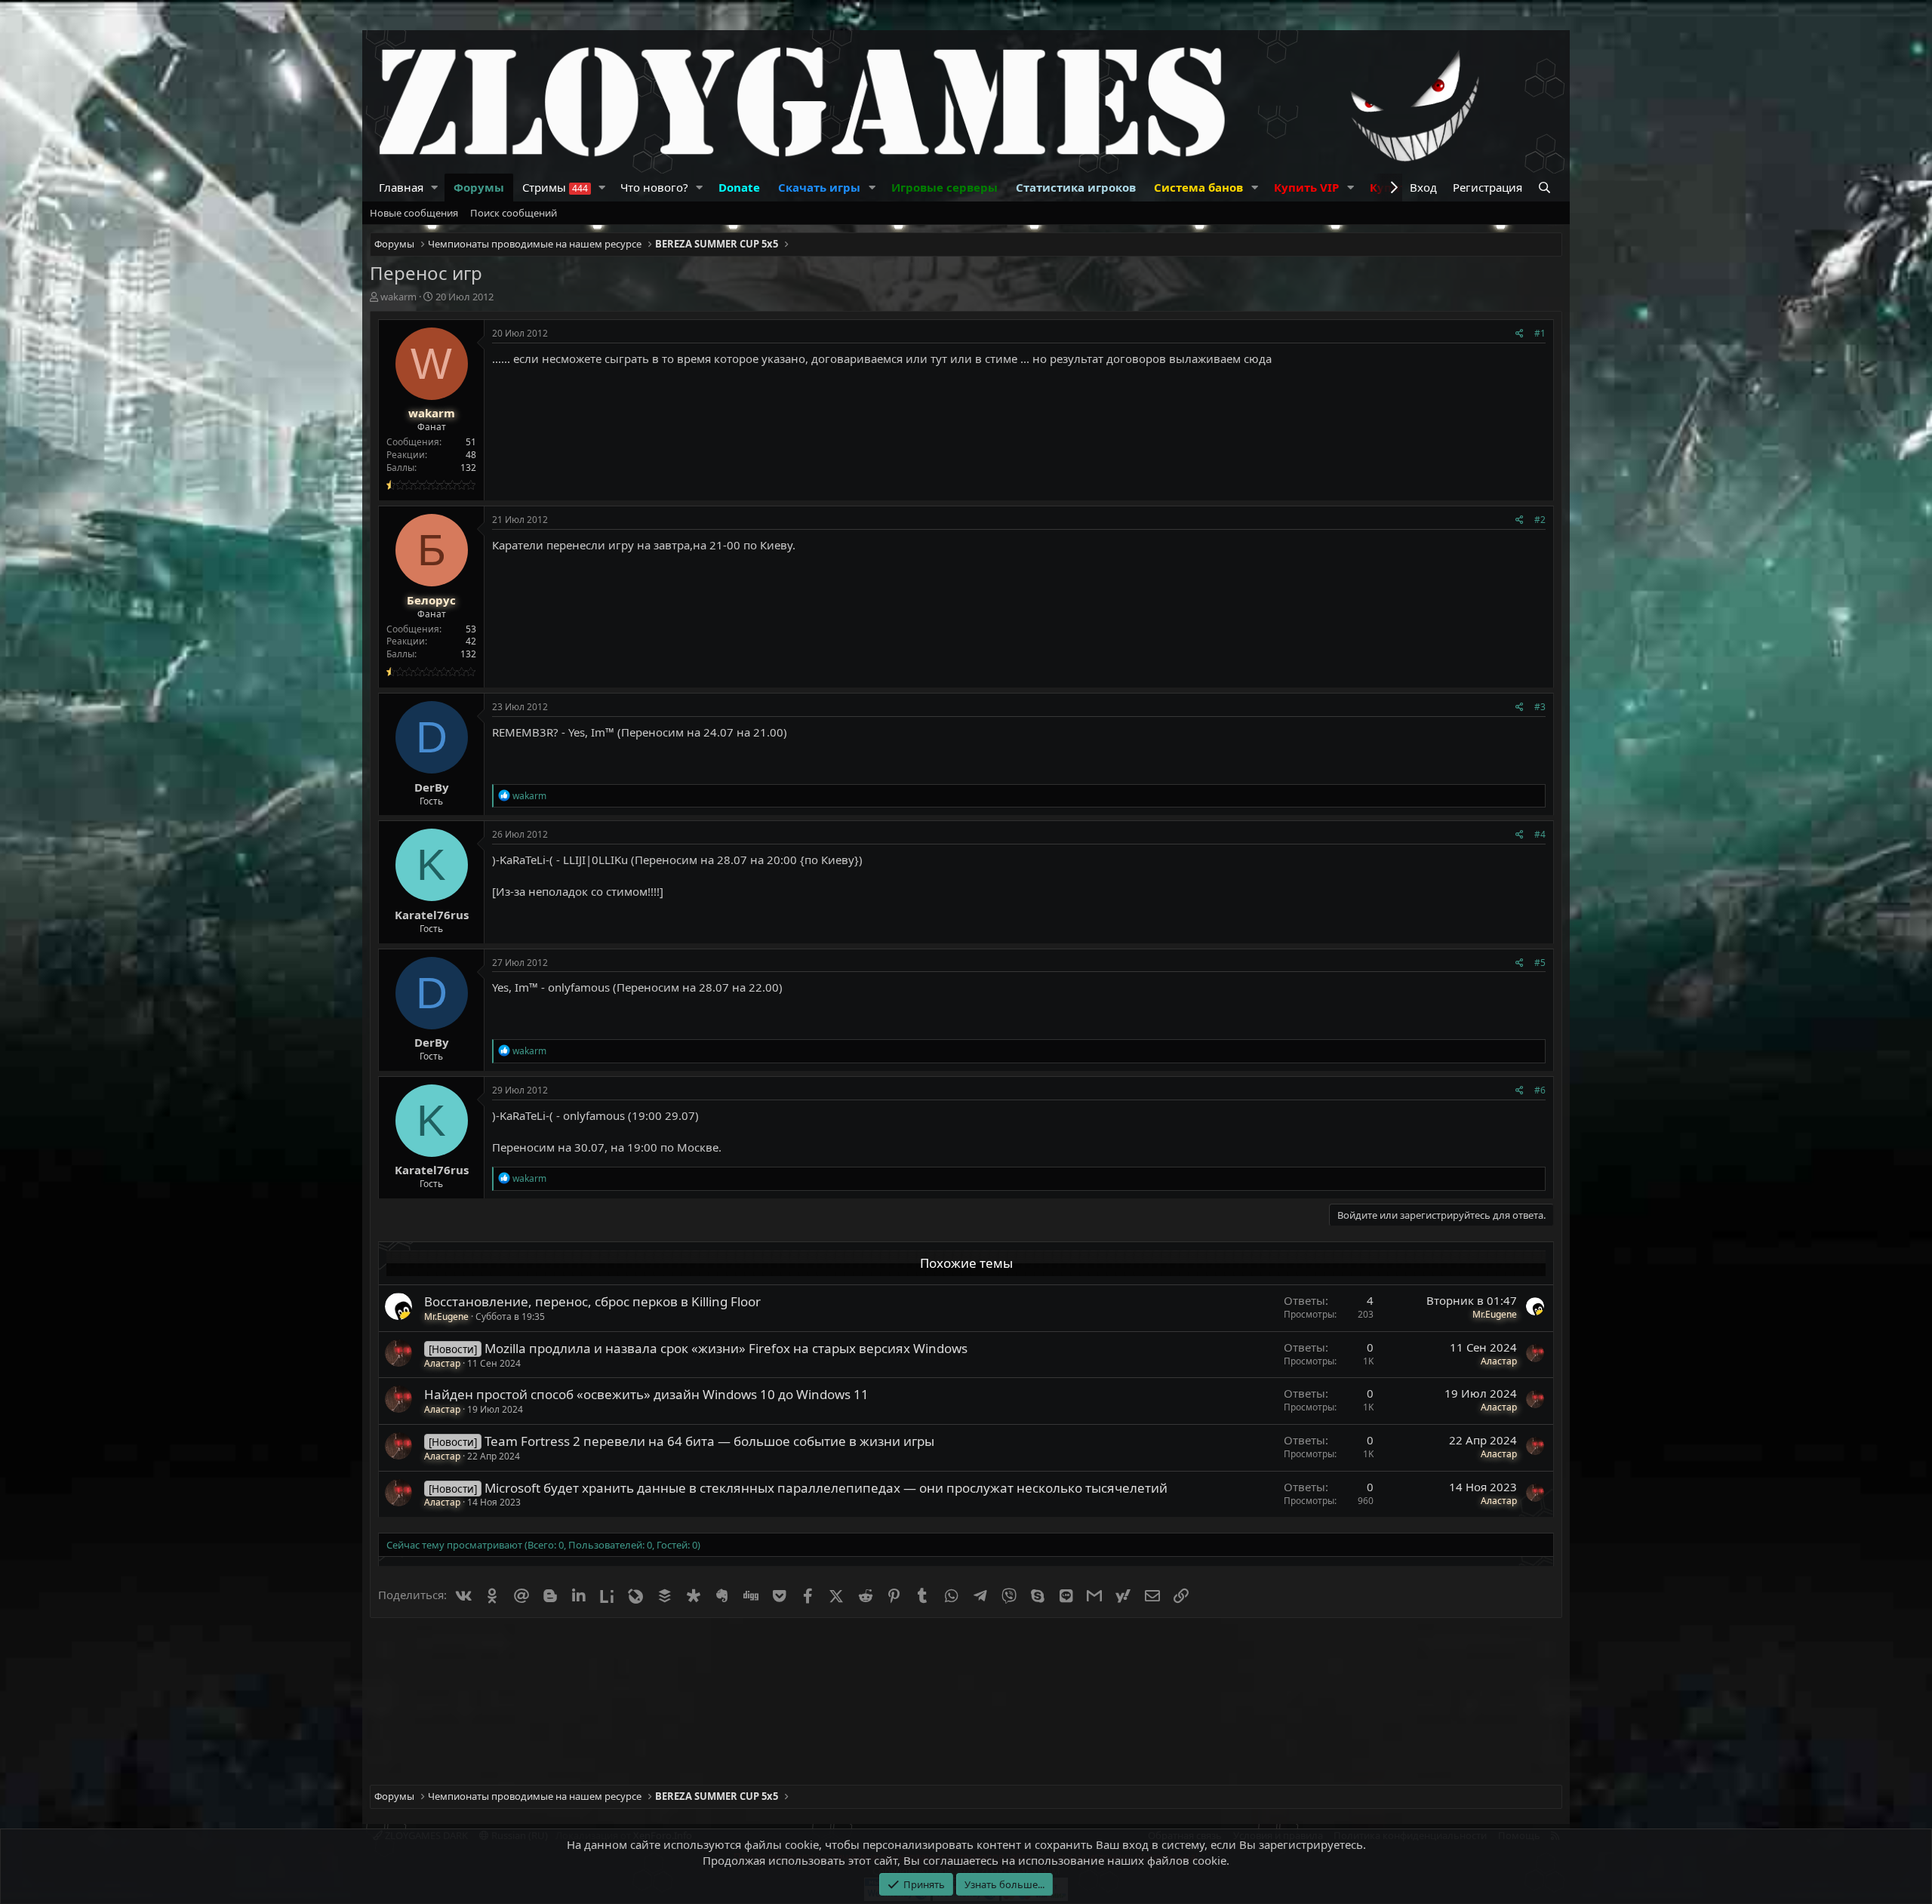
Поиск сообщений (514, 213)
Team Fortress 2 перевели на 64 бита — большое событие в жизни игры (709, 1441)
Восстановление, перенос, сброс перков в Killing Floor (592, 1301)
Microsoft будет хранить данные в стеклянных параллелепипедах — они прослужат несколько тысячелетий (826, 1488)
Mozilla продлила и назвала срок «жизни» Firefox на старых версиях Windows (726, 1348)
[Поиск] (1546, 188)
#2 (1540, 520)
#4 (1540, 834)
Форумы (479, 187)
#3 (1540, 707)
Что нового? (654, 187)
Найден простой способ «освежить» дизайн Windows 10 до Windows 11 (646, 1394)
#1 (1540, 333)
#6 (1540, 1090)
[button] (435, 188)
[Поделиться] (1520, 334)
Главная (401, 187)
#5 (1540, 963)
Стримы (555, 187)
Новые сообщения (414, 213)
